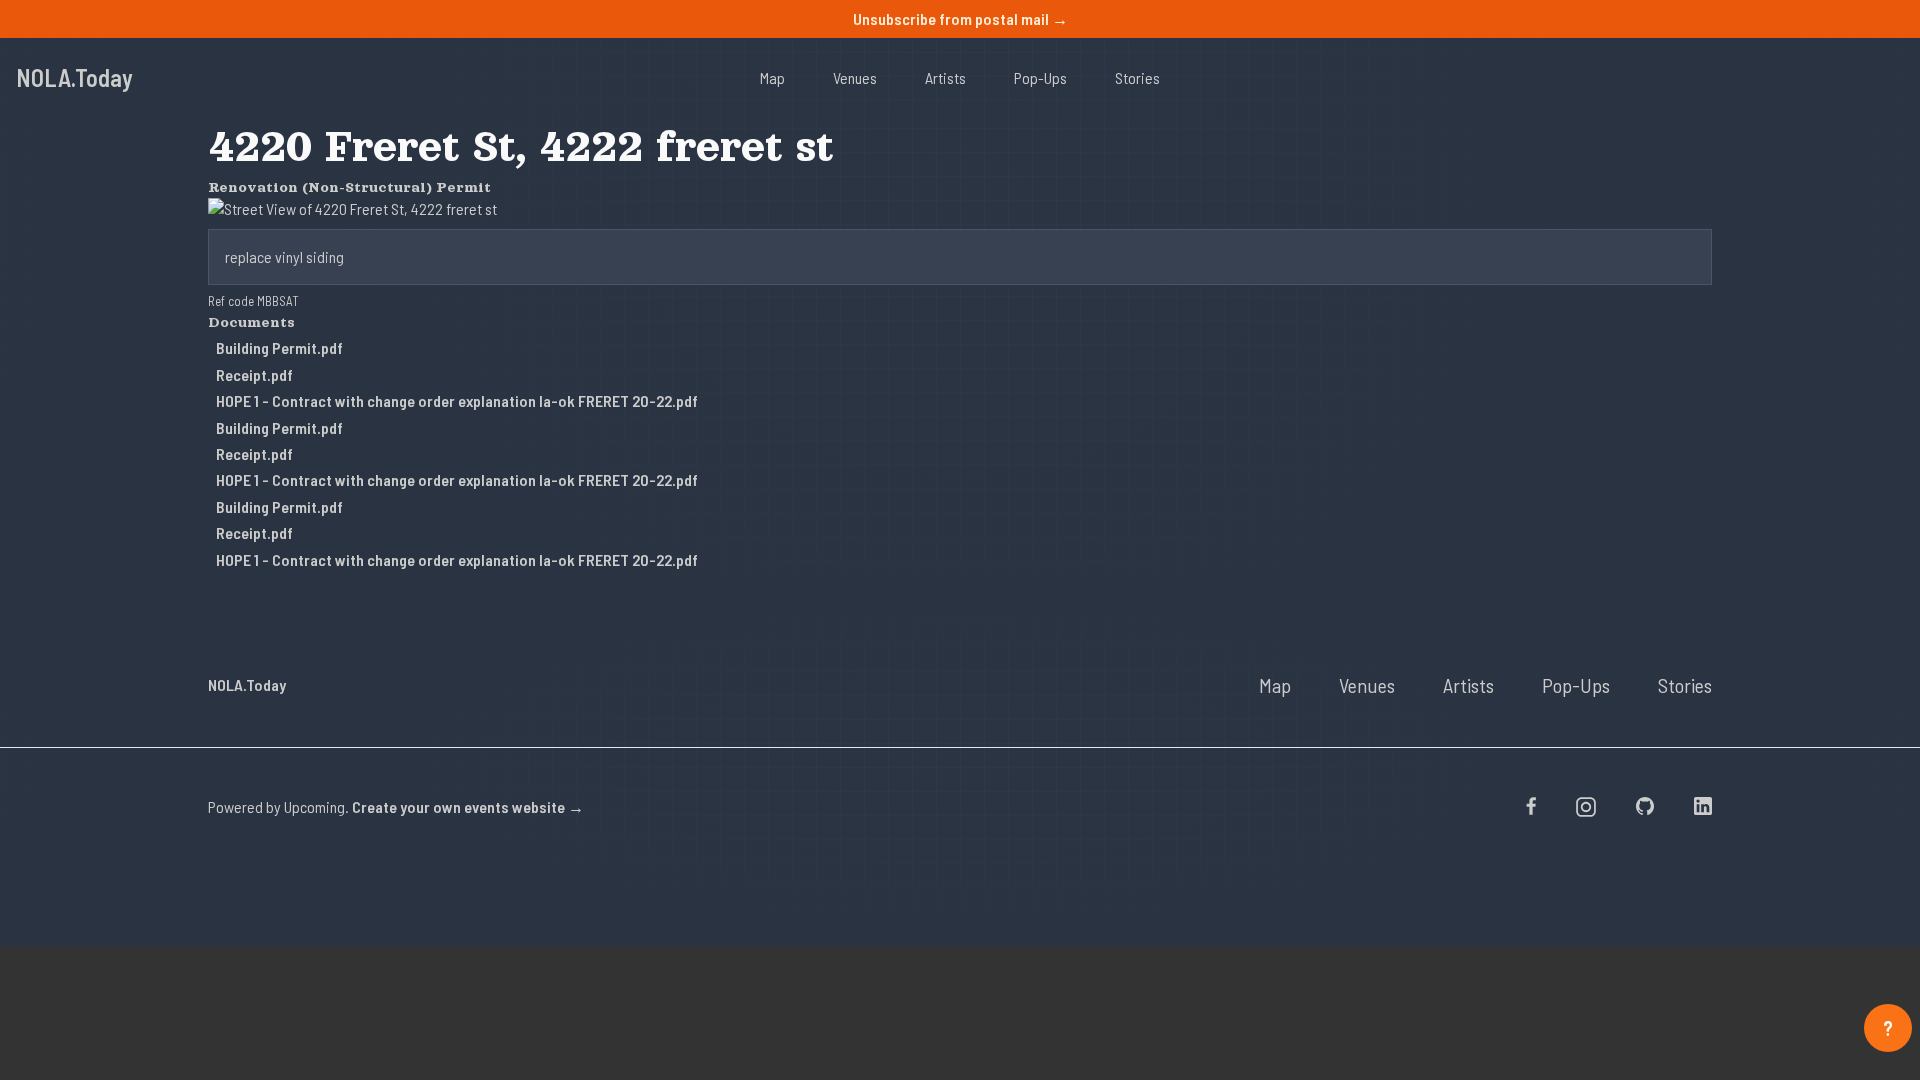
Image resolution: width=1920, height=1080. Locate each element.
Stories (1137, 77)
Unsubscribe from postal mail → (960, 18)
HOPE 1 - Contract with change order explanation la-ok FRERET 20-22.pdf (457, 400)
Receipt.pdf (254, 374)
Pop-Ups (1040, 77)
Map (772, 77)
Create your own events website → (468, 806)
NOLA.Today (74, 77)
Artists (945, 77)
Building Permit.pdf (279, 347)
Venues (855, 77)
